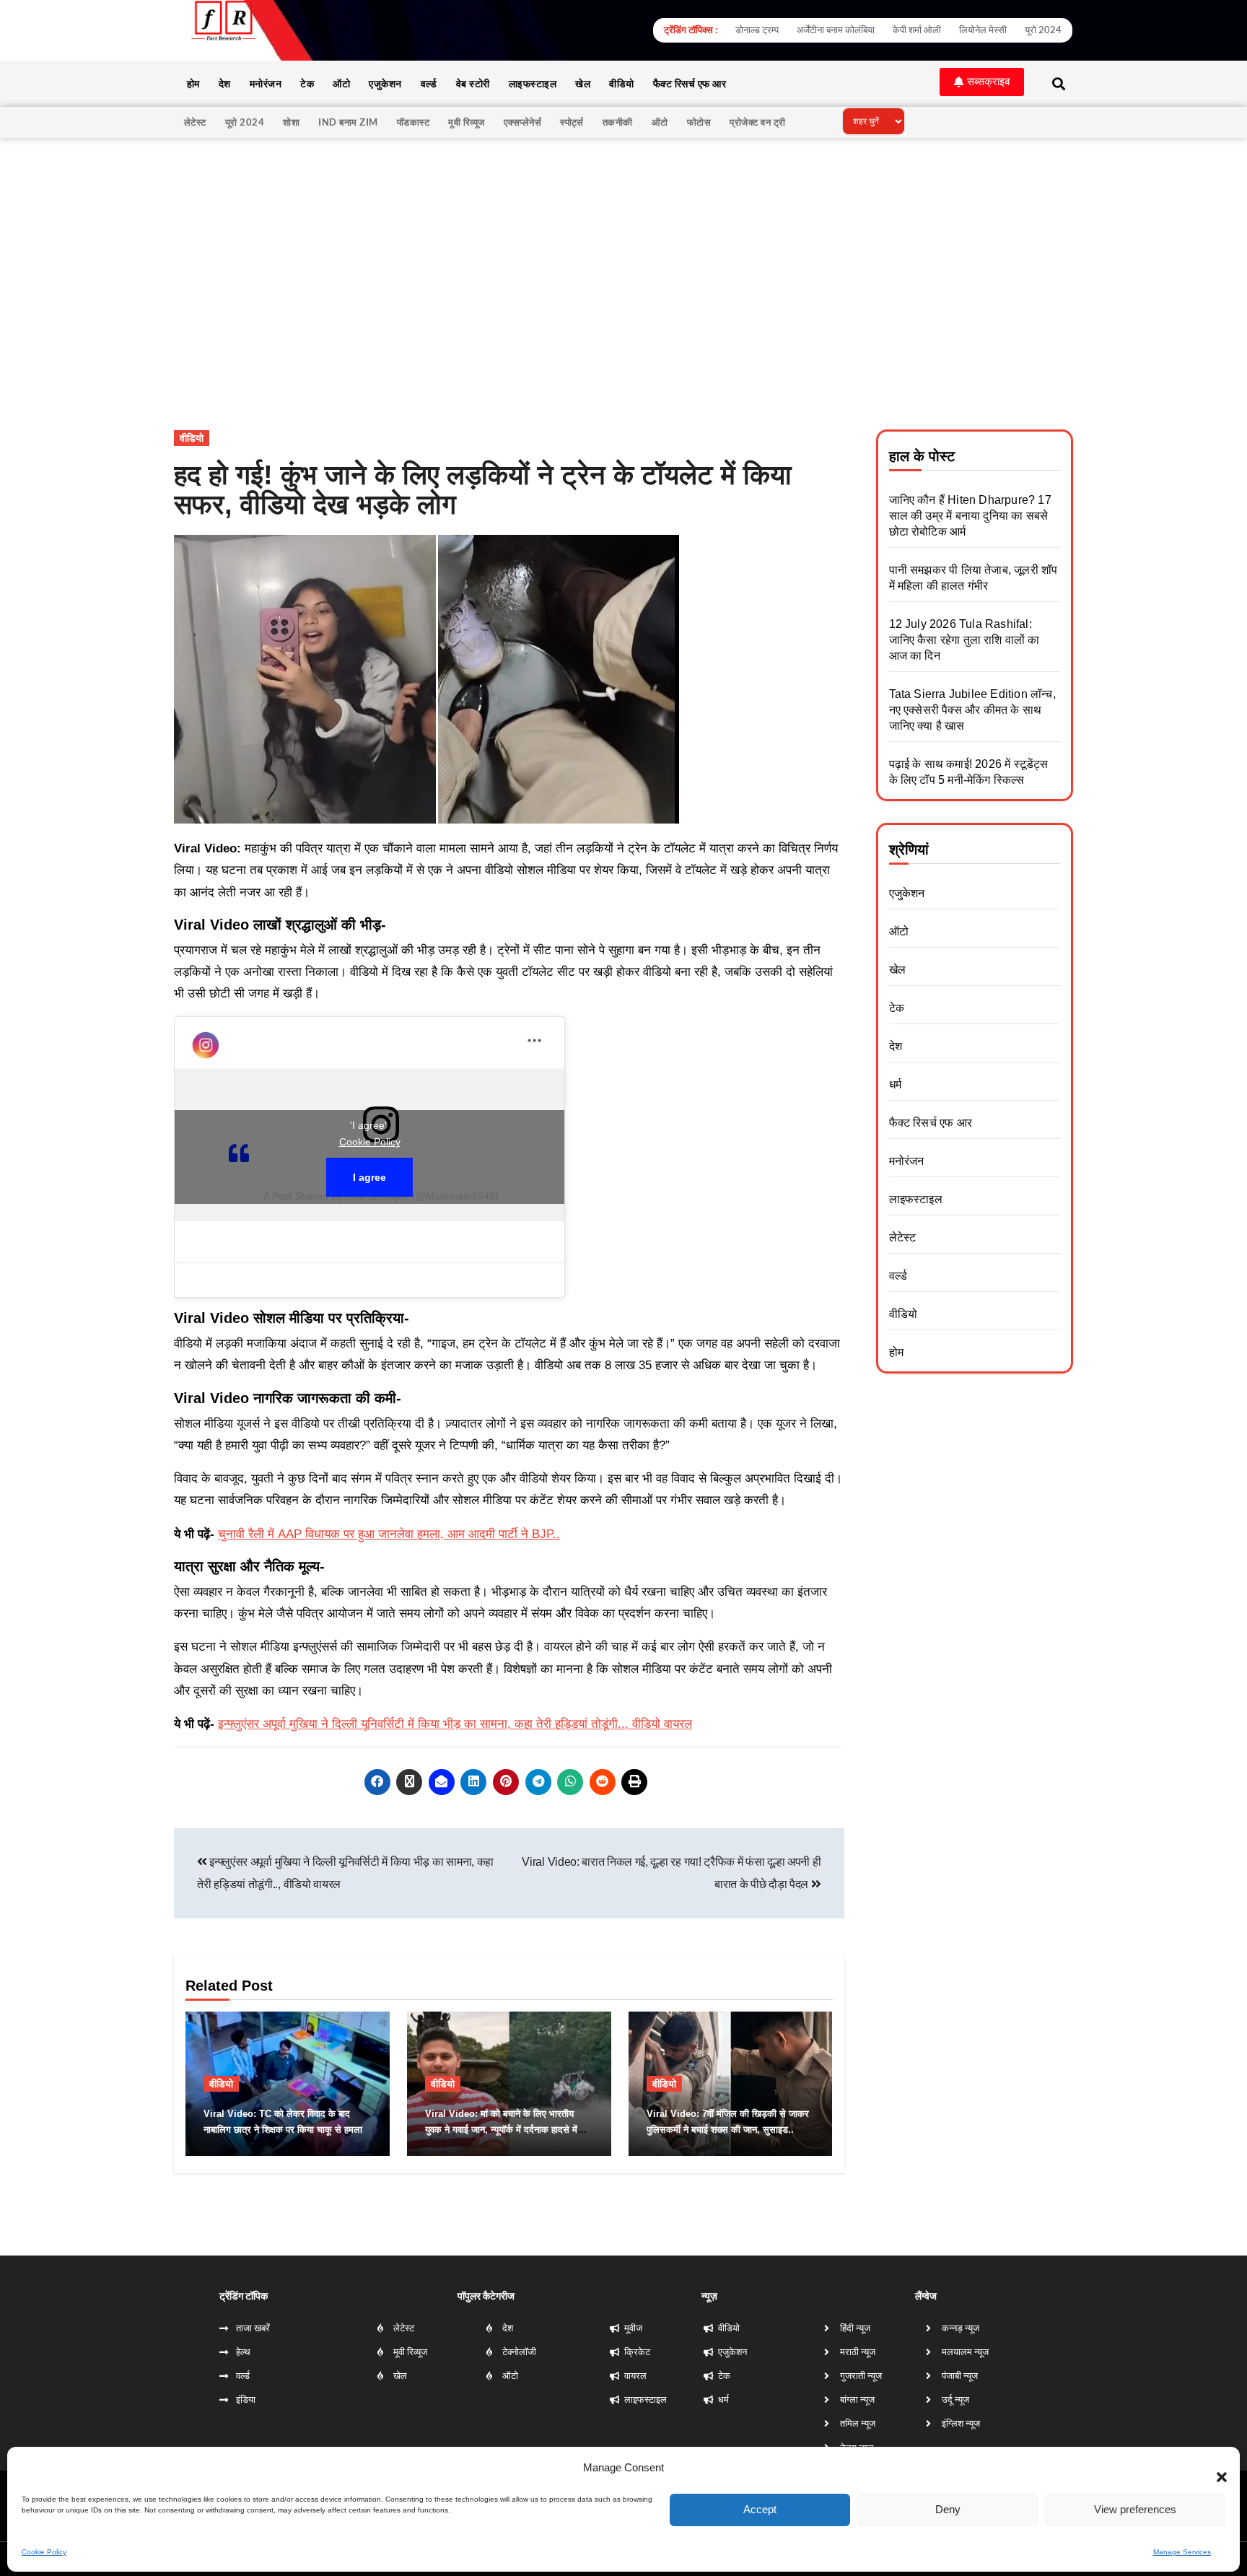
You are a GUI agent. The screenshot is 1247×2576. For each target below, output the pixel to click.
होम (193, 83)
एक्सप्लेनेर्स (523, 122)
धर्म (895, 1084)
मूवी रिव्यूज (467, 122)
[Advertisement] (623, 246)
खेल (583, 83)
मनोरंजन (266, 83)
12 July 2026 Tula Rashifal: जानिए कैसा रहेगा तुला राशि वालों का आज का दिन (964, 640)
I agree (369, 1177)
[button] (1215, 2466)
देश (225, 83)
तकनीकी (618, 122)
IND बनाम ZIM (348, 122)
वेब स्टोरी (473, 83)
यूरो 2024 (245, 122)
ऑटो (341, 83)
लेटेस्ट (195, 122)
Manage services (1182, 2549)
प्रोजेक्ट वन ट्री (758, 122)
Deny (948, 2506)
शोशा (291, 122)
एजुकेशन (385, 83)
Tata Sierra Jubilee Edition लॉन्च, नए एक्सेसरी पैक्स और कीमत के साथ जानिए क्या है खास (972, 710)
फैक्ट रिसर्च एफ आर (690, 83)
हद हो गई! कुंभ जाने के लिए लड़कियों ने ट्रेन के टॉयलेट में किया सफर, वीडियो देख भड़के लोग (483, 490)
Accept (760, 2506)
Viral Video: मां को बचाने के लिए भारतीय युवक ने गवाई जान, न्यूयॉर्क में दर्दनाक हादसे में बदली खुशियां (501, 2130)
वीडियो (622, 83)
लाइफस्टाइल (533, 83)
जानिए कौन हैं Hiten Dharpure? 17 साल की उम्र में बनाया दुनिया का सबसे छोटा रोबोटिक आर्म (970, 516)
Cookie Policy (44, 2549)
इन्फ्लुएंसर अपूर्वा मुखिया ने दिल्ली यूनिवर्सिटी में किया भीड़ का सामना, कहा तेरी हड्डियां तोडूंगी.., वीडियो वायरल (455, 1724)
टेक (307, 83)
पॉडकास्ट (414, 122)
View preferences (1135, 2506)
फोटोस (699, 122)
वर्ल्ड (429, 83)
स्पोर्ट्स (572, 122)
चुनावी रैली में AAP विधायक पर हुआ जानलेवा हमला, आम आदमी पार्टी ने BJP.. (389, 1534)
